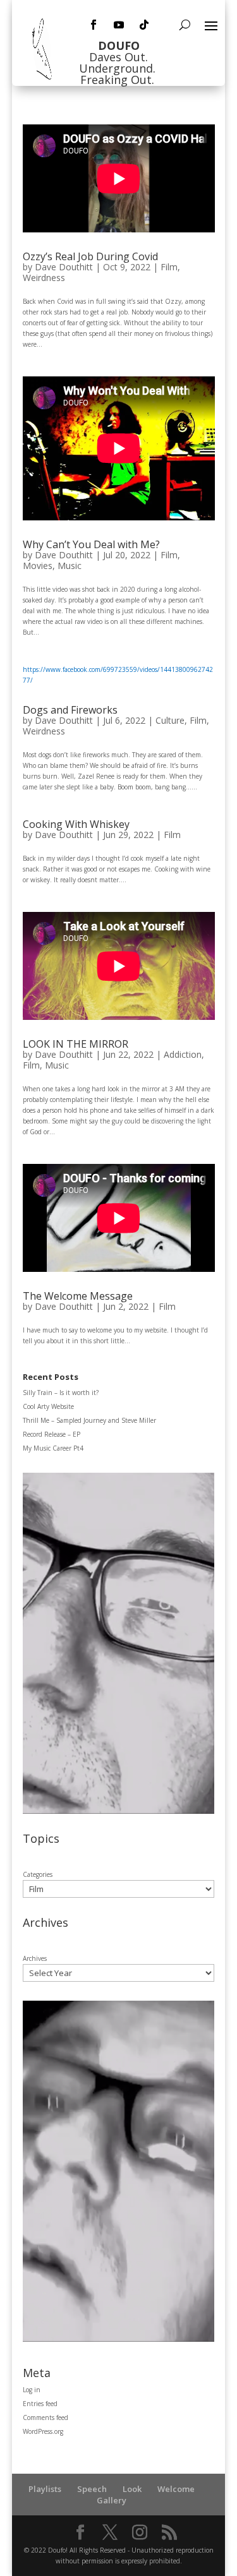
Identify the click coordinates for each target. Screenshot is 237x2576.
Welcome (176, 2489)
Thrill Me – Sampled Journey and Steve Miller (89, 1420)
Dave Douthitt (64, 267)
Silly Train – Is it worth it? (61, 1393)
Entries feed (40, 2404)
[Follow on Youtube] (119, 25)
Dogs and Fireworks (70, 710)
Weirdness (44, 278)
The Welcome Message (78, 1296)
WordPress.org (43, 2431)
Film (169, 267)
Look (132, 2489)
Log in (32, 2390)
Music (70, 566)
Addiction (183, 1054)
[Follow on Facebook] (94, 25)
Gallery (112, 2500)
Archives (35, 1958)
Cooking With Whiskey (76, 824)
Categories (38, 1874)
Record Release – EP (52, 1434)
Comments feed (46, 2417)
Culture (170, 720)
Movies (38, 566)
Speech (92, 2489)
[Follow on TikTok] (144, 25)
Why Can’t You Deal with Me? (91, 544)
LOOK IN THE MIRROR (76, 1044)
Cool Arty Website (48, 1406)
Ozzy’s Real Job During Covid (90, 256)
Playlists (45, 2489)
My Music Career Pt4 (53, 1448)
